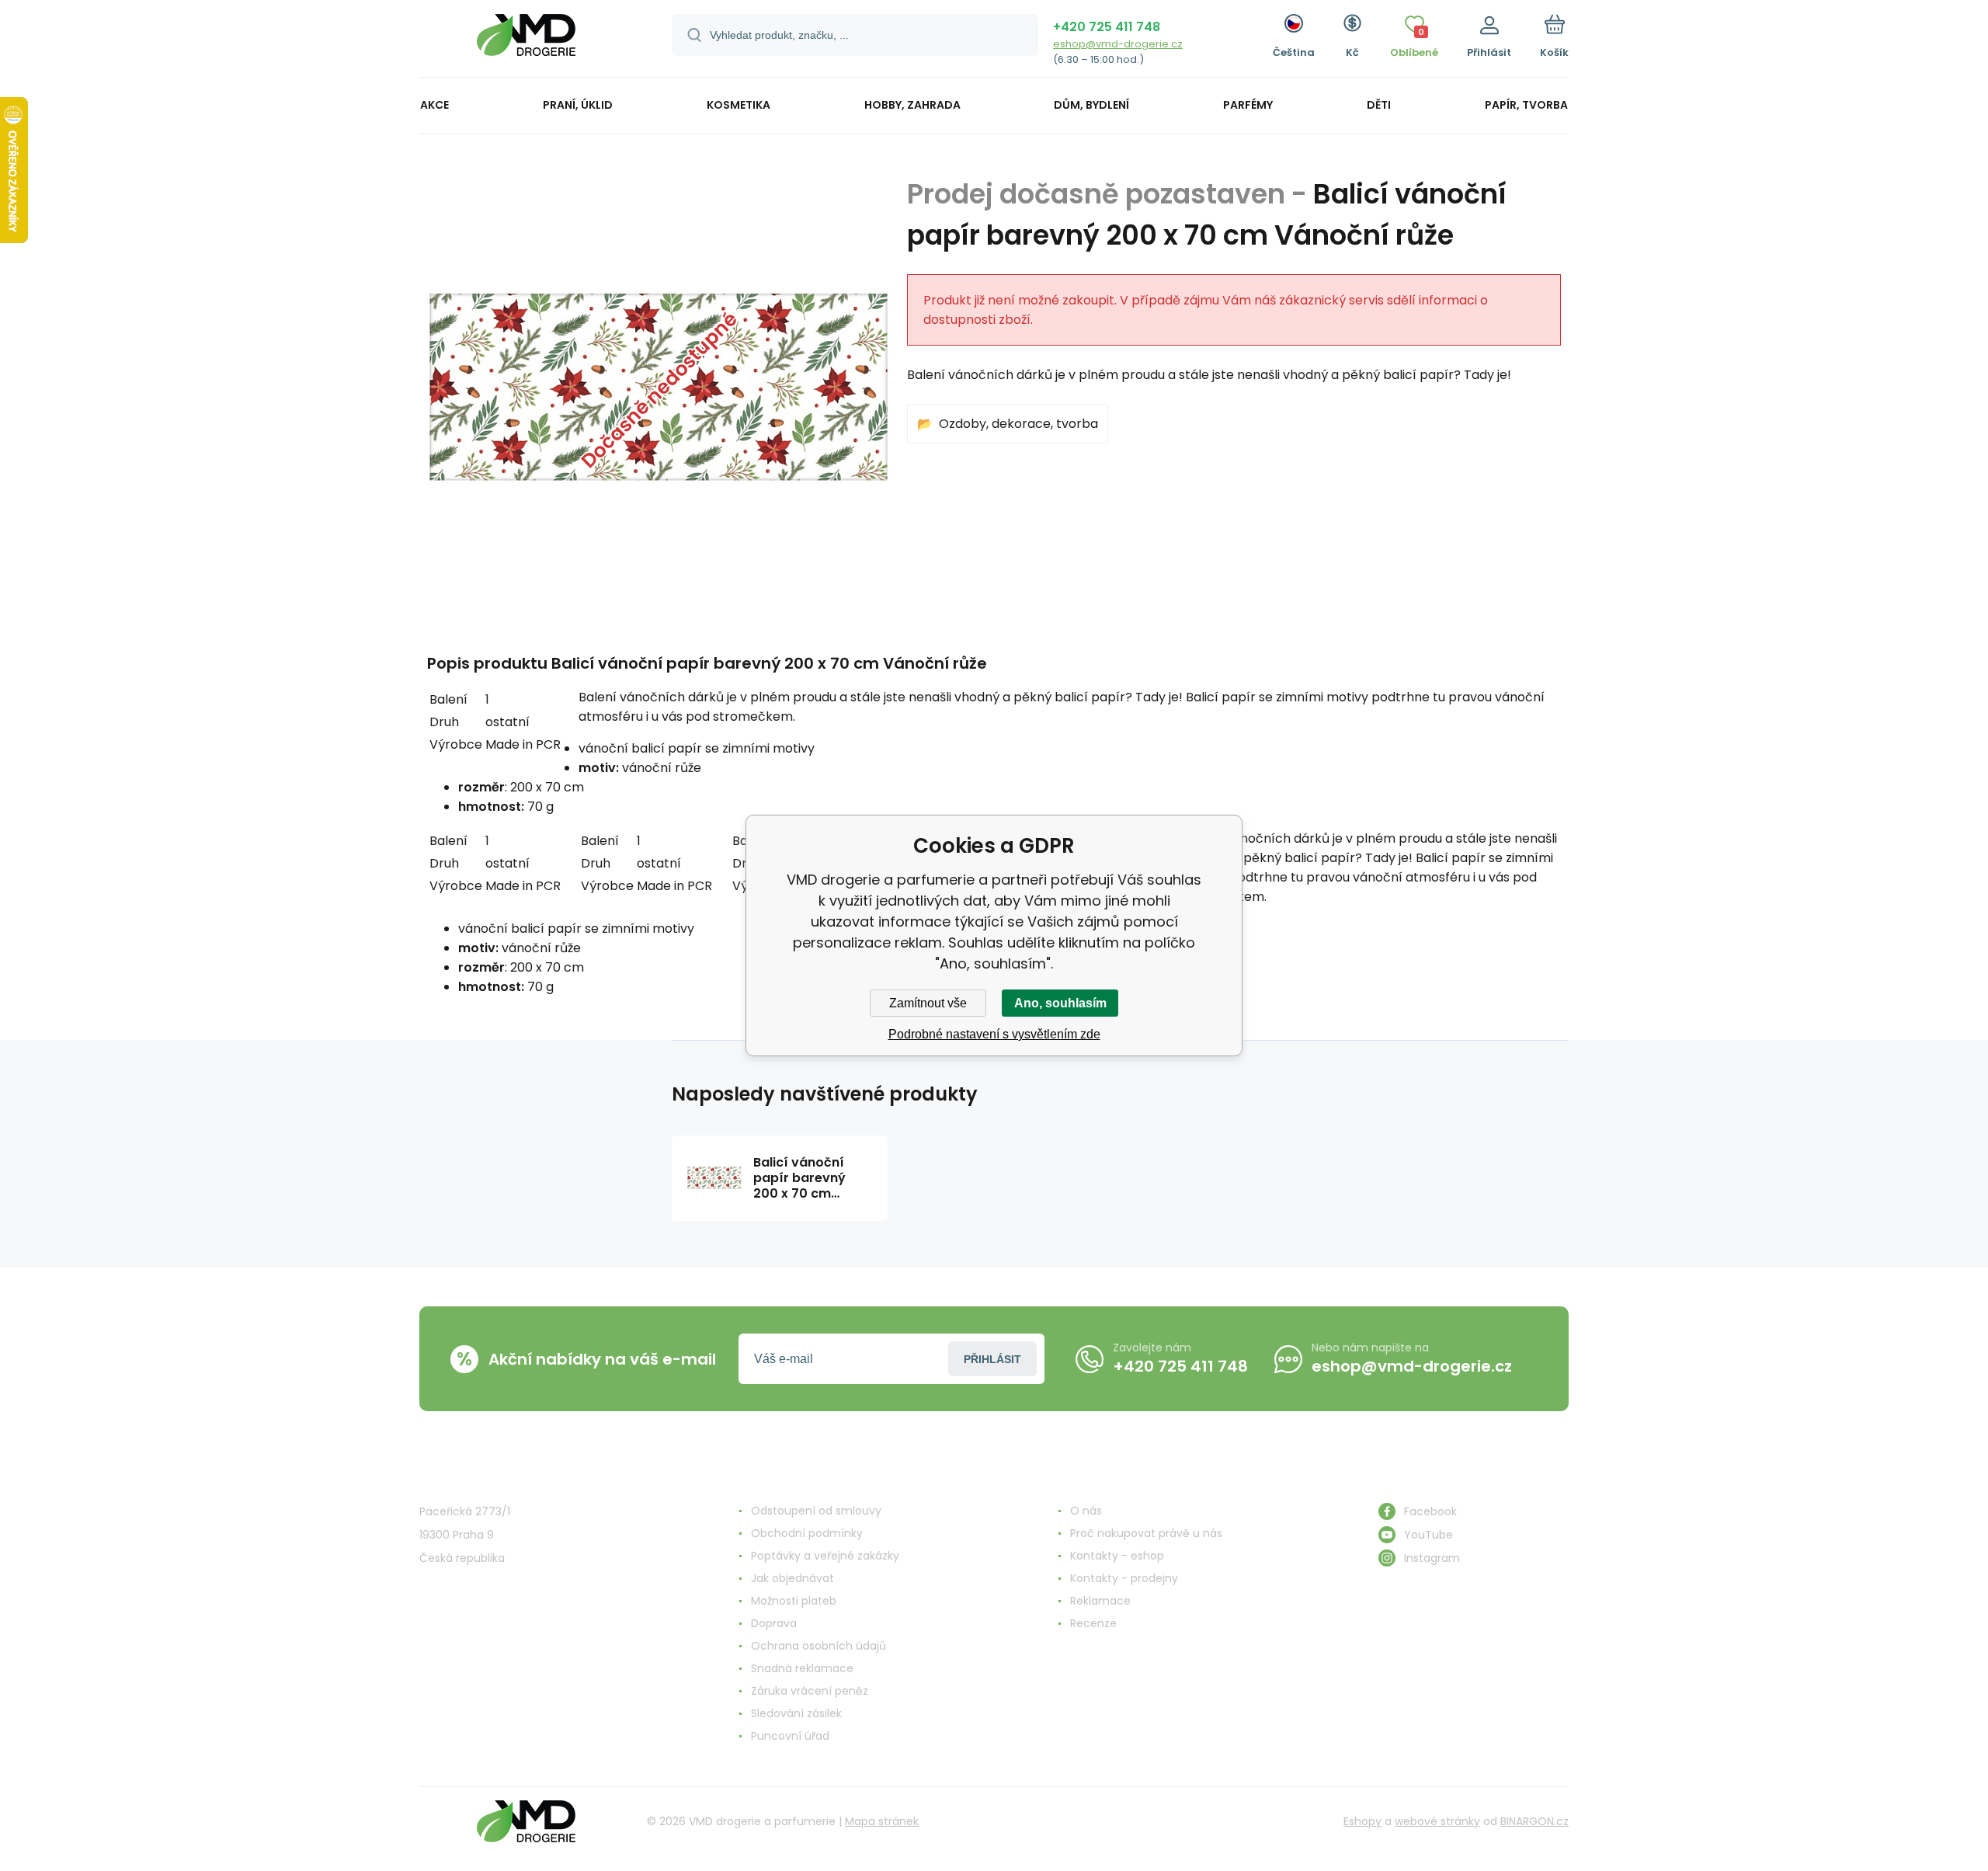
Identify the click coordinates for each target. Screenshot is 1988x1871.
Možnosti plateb (794, 1601)
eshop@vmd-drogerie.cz (1118, 44)
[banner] (526, 41)
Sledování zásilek (796, 1713)
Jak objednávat (792, 1578)
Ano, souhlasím (1060, 1003)
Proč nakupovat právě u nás (1146, 1533)
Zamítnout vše (928, 1003)
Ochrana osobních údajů (818, 1646)
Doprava (774, 1623)
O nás (1086, 1511)
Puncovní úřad (790, 1736)
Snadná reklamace (802, 1668)
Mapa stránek (882, 1821)
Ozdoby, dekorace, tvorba (1018, 424)
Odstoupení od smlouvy (816, 1511)
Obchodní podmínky (807, 1533)
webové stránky (1437, 1821)
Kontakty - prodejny (1124, 1578)
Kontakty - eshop (1117, 1556)
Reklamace (1100, 1601)
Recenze (1093, 1623)
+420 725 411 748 (1107, 27)
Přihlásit (992, 1359)
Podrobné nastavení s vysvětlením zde (994, 1034)
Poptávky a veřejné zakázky (825, 1556)
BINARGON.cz (1534, 1821)
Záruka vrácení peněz (810, 1691)
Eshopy (1362, 1821)
